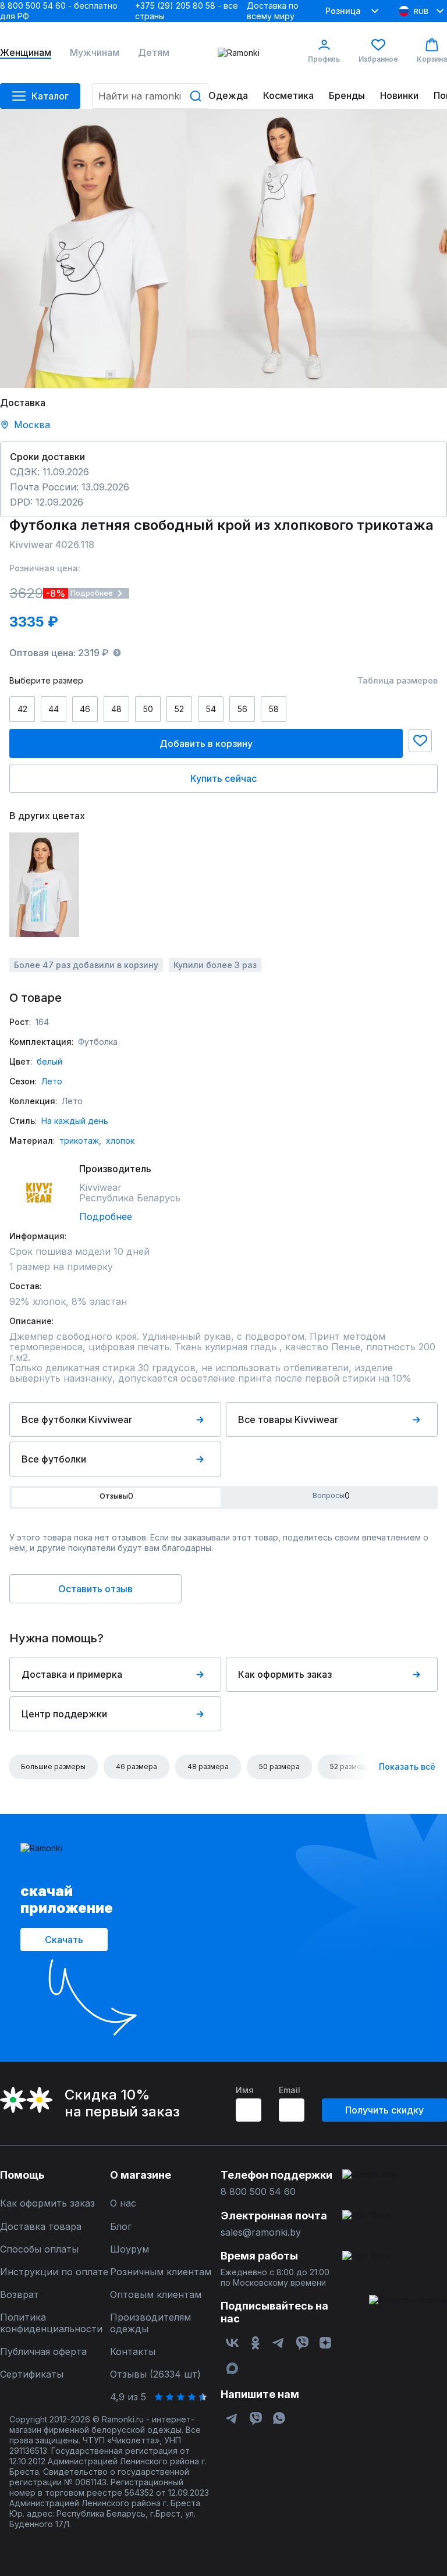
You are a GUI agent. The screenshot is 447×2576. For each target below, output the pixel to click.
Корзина (432, 59)
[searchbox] (150, 96)
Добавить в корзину (206, 743)
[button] (420, 741)
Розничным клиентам (161, 2272)
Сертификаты (32, 2374)
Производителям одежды (150, 2323)
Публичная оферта (43, 2352)
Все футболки (54, 1459)
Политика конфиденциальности (51, 2323)
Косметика (288, 96)
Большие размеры (53, 1766)
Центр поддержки (64, 1714)
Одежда (228, 96)
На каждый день (75, 1121)
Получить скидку (384, 2110)
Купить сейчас (223, 778)
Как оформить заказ (285, 1674)
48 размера (208, 1766)
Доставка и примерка (72, 1674)
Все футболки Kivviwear (77, 1419)
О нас (123, 2203)
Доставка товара (41, 2227)
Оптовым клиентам (156, 2295)
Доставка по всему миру (273, 11)
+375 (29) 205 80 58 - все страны (187, 11)
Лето (52, 1081)
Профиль (324, 59)
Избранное (378, 59)
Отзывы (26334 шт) (155, 2374)
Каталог (50, 96)
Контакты (133, 2352)
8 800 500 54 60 (258, 2192)
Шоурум (130, 2249)
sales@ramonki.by (261, 2232)
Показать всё (407, 1766)
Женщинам (26, 53)
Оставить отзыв (95, 1589)
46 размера (136, 1766)
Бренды (347, 96)
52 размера (350, 1766)
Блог (121, 2227)
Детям (154, 53)
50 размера (279, 1766)
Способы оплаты (39, 2249)
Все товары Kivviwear (288, 1419)
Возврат (19, 2295)
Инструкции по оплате (54, 2272)
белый (49, 1061)
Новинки (399, 96)
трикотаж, (80, 1141)
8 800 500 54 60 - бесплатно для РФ (59, 11)
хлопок (120, 1141)
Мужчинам (95, 53)
